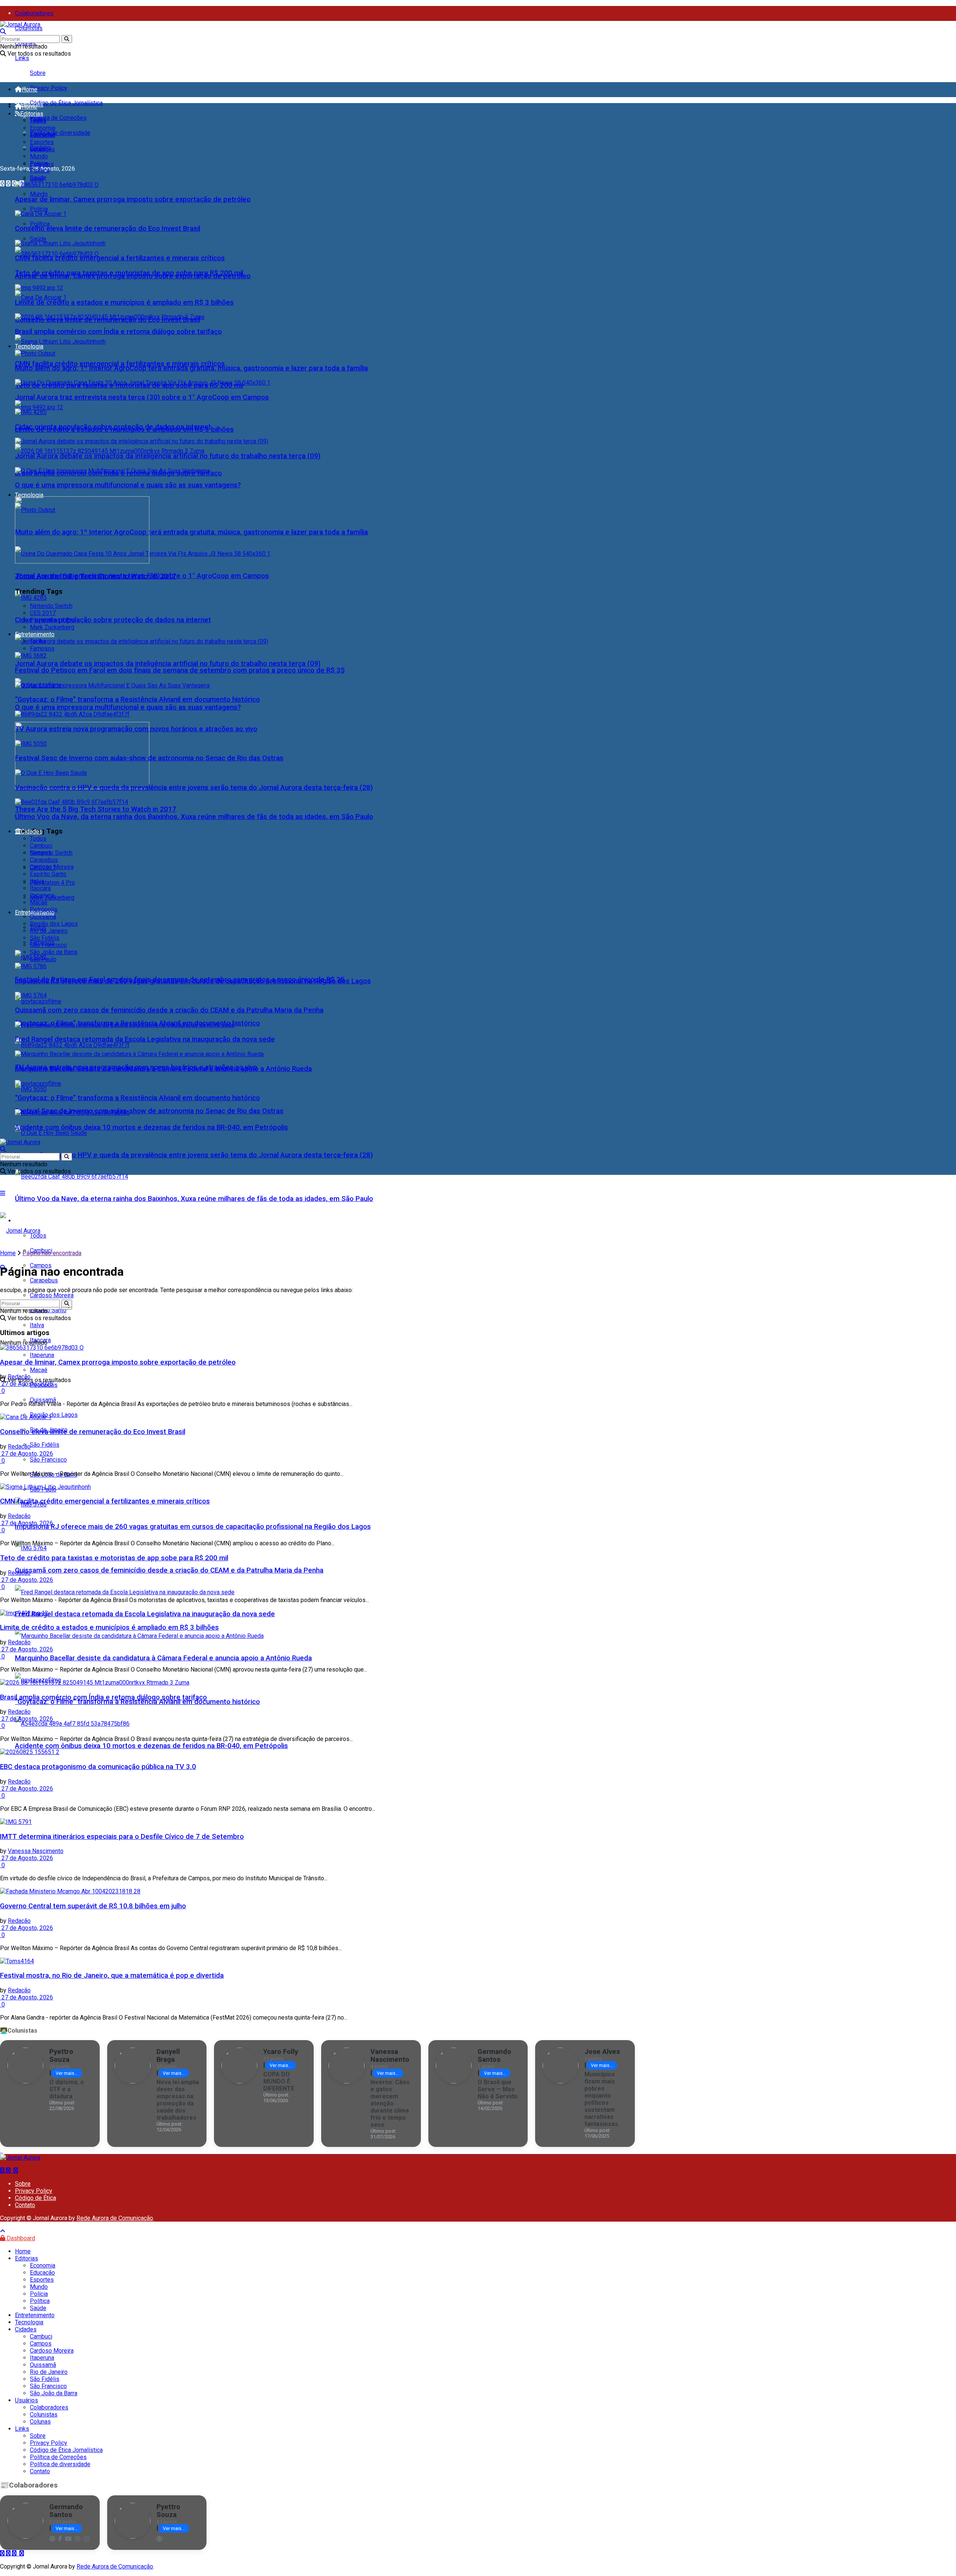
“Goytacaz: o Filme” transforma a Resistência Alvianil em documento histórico (137, 1702)
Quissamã (43, 1400)
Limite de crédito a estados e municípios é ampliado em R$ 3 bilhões (124, 302)
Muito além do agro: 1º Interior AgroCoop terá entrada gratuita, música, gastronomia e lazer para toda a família (191, 532)
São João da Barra (54, 952)
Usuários (27, 2400)
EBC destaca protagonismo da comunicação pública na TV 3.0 (98, 1767)
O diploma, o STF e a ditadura (67, 2089)
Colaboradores (34, 13)
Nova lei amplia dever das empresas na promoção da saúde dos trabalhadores (178, 2100)
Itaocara (40, 888)
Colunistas (29, 28)
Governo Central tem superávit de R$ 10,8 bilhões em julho (93, 1906)
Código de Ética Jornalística (66, 103)
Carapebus (44, 1280)
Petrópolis (44, 910)
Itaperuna (42, 895)
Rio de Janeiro (49, 931)
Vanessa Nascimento (36, 1851)
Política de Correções (58, 118)
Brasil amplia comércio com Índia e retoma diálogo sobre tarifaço (118, 332)
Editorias (32, 114)
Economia (43, 128)
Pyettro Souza (61, 2055)
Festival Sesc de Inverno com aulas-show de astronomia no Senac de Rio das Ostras (149, 1111)
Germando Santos (494, 2055)
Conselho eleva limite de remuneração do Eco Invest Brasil (108, 229)
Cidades (32, 831)
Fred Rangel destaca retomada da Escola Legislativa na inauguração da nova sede (145, 1614)
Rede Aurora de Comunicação (115, 2218)
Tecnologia (29, 495)
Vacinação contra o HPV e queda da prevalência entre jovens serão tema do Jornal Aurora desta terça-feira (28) (194, 1155)
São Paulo (43, 959)
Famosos (42, 648)
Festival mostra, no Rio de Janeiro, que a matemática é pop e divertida (112, 1976)
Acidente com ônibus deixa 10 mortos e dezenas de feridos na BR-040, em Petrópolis (151, 1746)
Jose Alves (602, 2052)
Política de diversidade (60, 133)
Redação (19, 1377)
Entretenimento (35, 634)
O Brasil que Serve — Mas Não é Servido (498, 2089)
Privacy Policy (49, 88)
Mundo (39, 194)
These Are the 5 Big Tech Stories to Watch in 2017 (96, 809)
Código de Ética (35, 2198)
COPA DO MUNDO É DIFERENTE (279, 2081)
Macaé (39, 902)
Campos (41, 853)
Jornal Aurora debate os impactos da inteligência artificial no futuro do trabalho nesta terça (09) (168, 664)
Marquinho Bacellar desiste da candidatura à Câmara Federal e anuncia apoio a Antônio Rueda (163, 1658)
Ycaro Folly (281, 2052)
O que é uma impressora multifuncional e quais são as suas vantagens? (128, 707)
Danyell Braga (168, 2055)
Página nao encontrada (52, 1253)
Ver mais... (67, 2073)
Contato (25, 2205)
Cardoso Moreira (52, 867)
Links (22, 58)
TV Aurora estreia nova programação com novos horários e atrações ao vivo (136, 729)
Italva (37, 881)
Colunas (40, 2422)
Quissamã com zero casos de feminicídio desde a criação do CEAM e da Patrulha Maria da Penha (169, 1570)
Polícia (39, 209)
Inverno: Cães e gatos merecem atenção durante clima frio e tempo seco (390, 2103)
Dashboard (20, 2238)
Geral (37, 149)
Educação (42, 135)
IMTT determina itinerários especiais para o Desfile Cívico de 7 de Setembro (122, 1837)
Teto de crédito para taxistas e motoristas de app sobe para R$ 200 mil (129, 273)
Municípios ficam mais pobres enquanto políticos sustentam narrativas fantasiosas (601, 2099)
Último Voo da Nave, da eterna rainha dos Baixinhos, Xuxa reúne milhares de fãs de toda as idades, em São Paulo (194, 1199)
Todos (38, 121)
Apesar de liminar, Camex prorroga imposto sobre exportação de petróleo (133, 199)
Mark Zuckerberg (52, 627)
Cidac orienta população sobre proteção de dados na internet (113, 620)
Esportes (42, 142)
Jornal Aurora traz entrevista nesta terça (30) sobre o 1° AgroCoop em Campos (142, 397)
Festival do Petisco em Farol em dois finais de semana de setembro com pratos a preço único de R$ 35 (180, 670)
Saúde (38, 239)
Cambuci (41, 846)
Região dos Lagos (54, 1415)
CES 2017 (43, 613)
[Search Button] (67, 39)
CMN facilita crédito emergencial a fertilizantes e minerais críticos (120, 364)
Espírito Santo (48, 874)
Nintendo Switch (51, 606)
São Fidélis (45, 1445)
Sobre (38, 73)
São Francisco (48, 1460)
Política (40, 224)
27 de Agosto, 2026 (27, 1384)
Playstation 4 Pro (52, 883)
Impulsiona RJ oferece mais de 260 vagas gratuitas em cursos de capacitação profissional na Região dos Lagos (193, 1527)
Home (30, 89)
